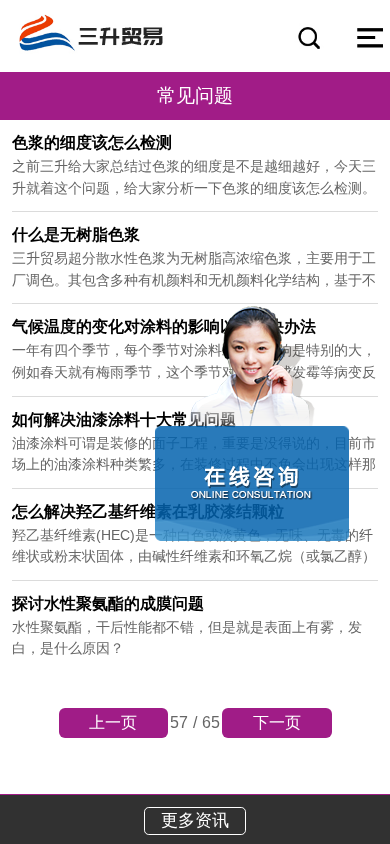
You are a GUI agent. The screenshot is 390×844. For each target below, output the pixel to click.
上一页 (113, 722)
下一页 (277, 722)
